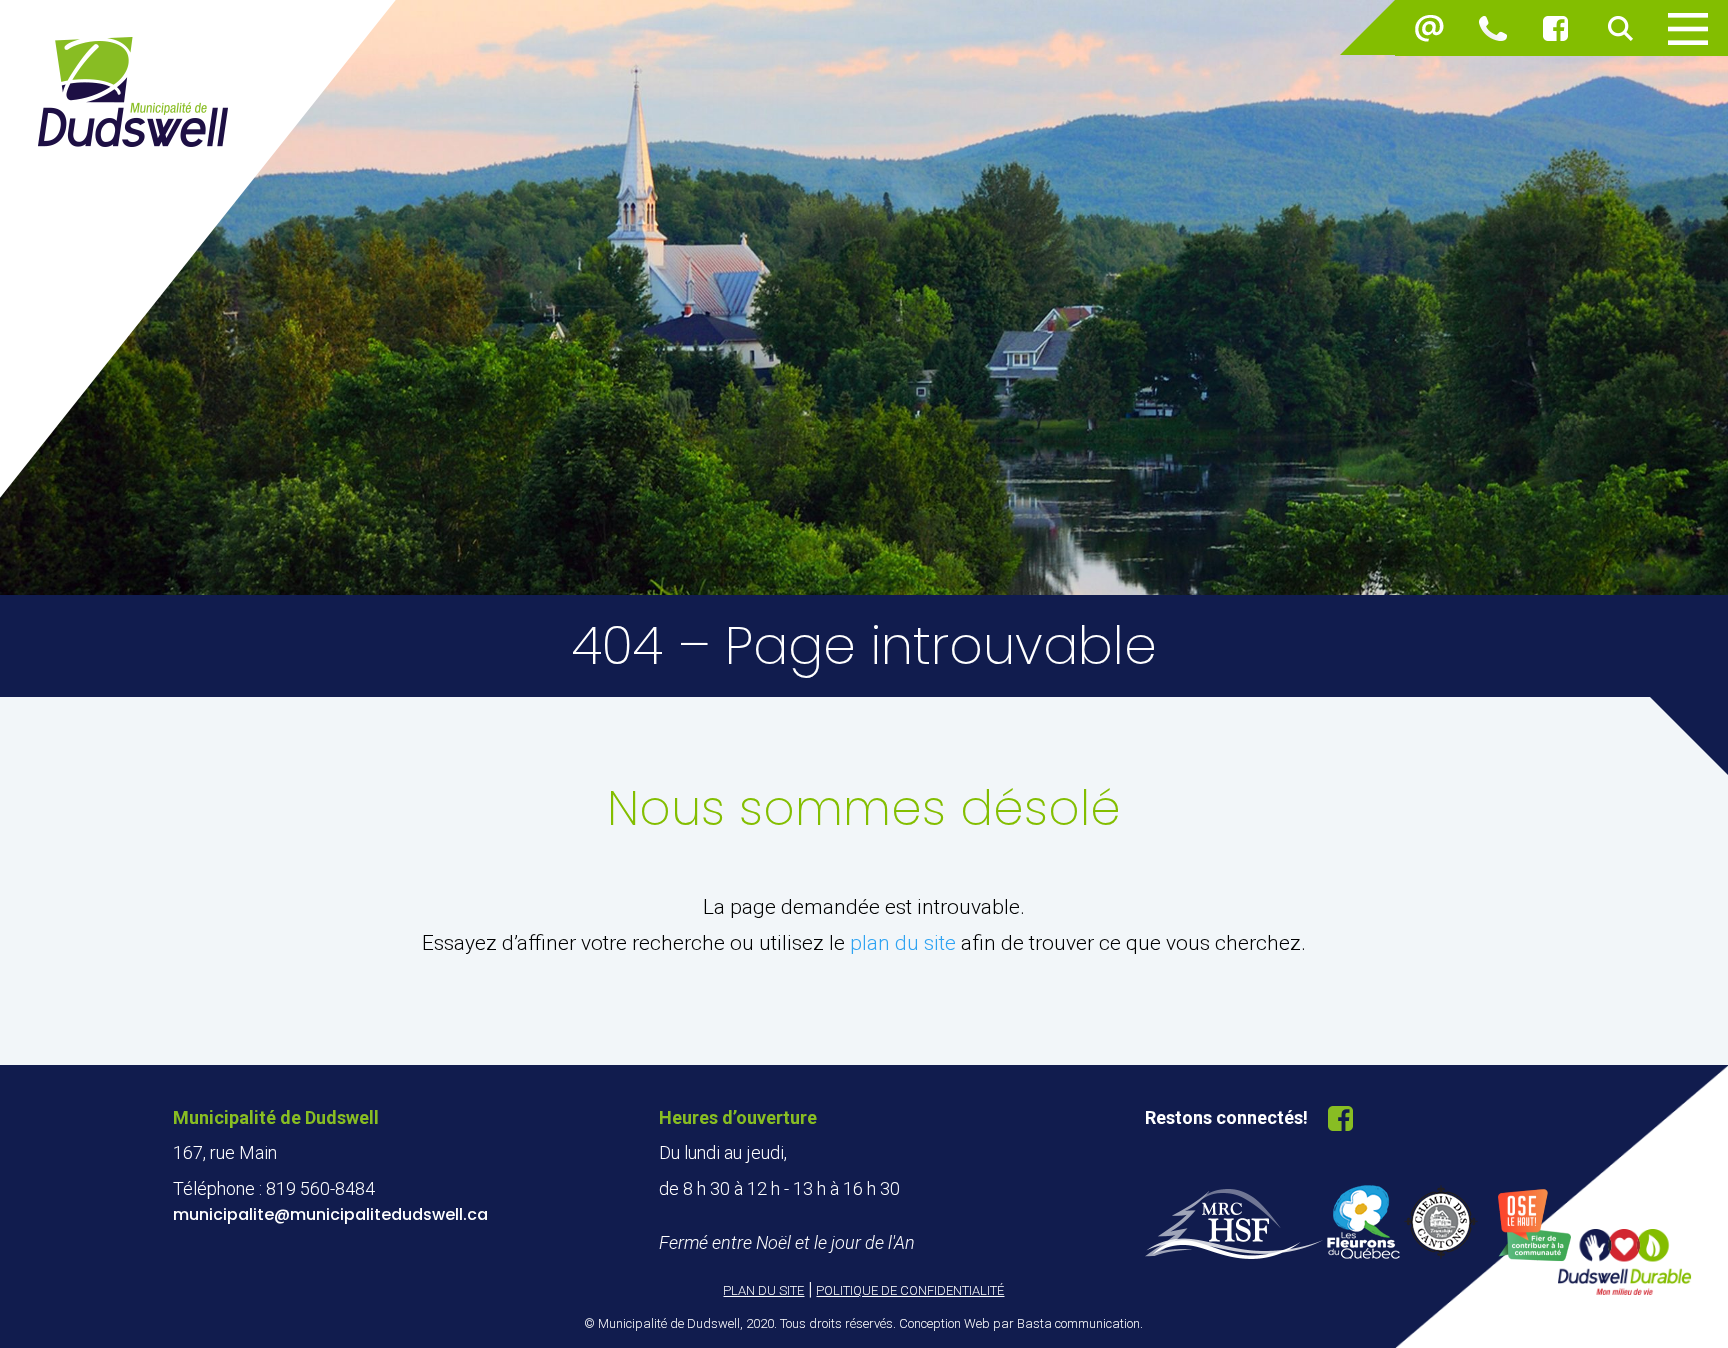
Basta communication (1078, 1323)
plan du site (903, 943)
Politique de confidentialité (910, 1290)
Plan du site (763, 1290)
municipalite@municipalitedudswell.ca (330, 1214)
